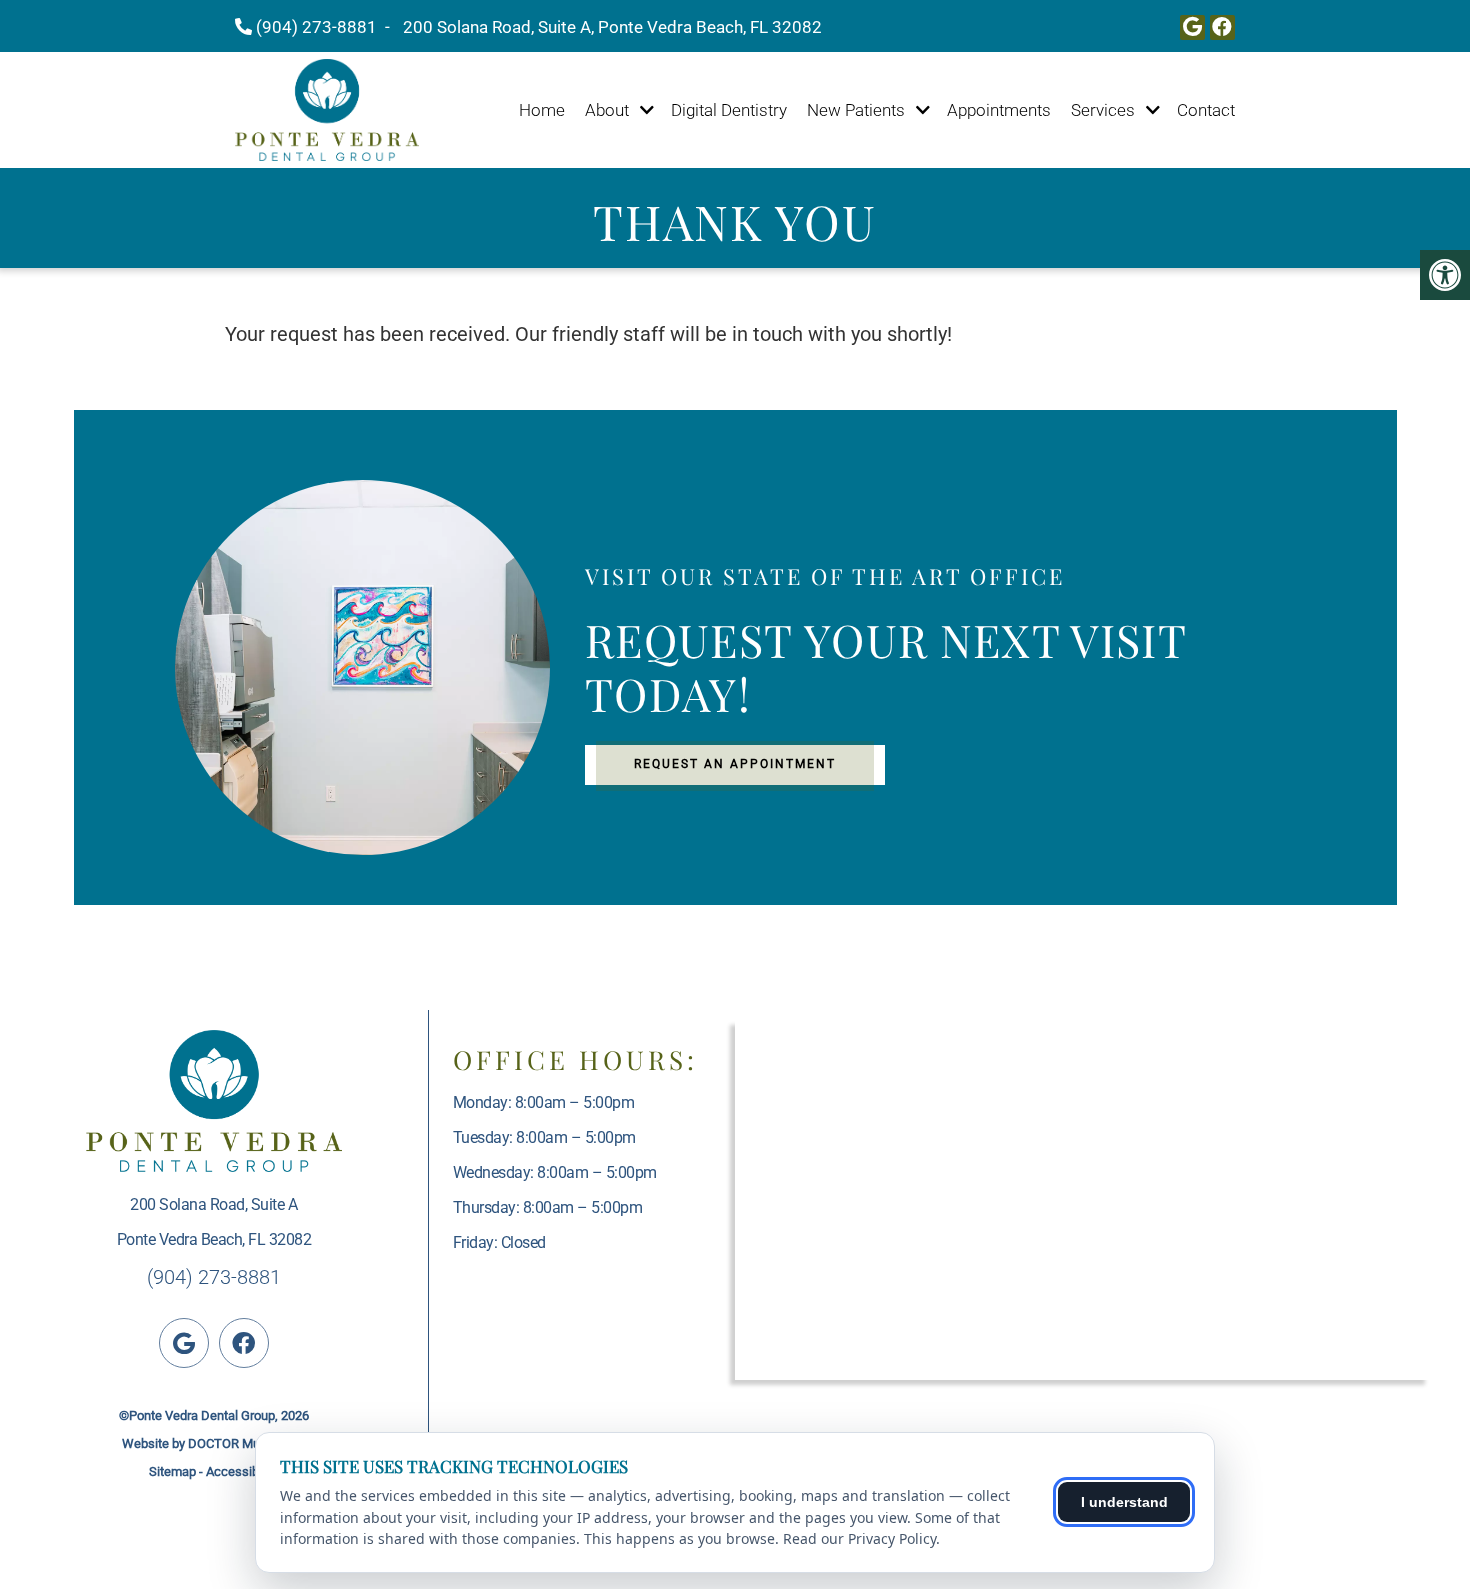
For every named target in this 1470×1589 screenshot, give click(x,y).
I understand (1124, 1502)
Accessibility (242, 1471)
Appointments (999, 110)
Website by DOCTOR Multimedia (213, 1443)
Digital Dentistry (729, 110)
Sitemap (172, 1471)
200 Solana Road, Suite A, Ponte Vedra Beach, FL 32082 (612, 27)
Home (542, 110)
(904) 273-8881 (316, 27)
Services (1103, 110)
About (607, 110)
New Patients (856, 110)
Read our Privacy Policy (859, 1538)
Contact (1206, 110)
